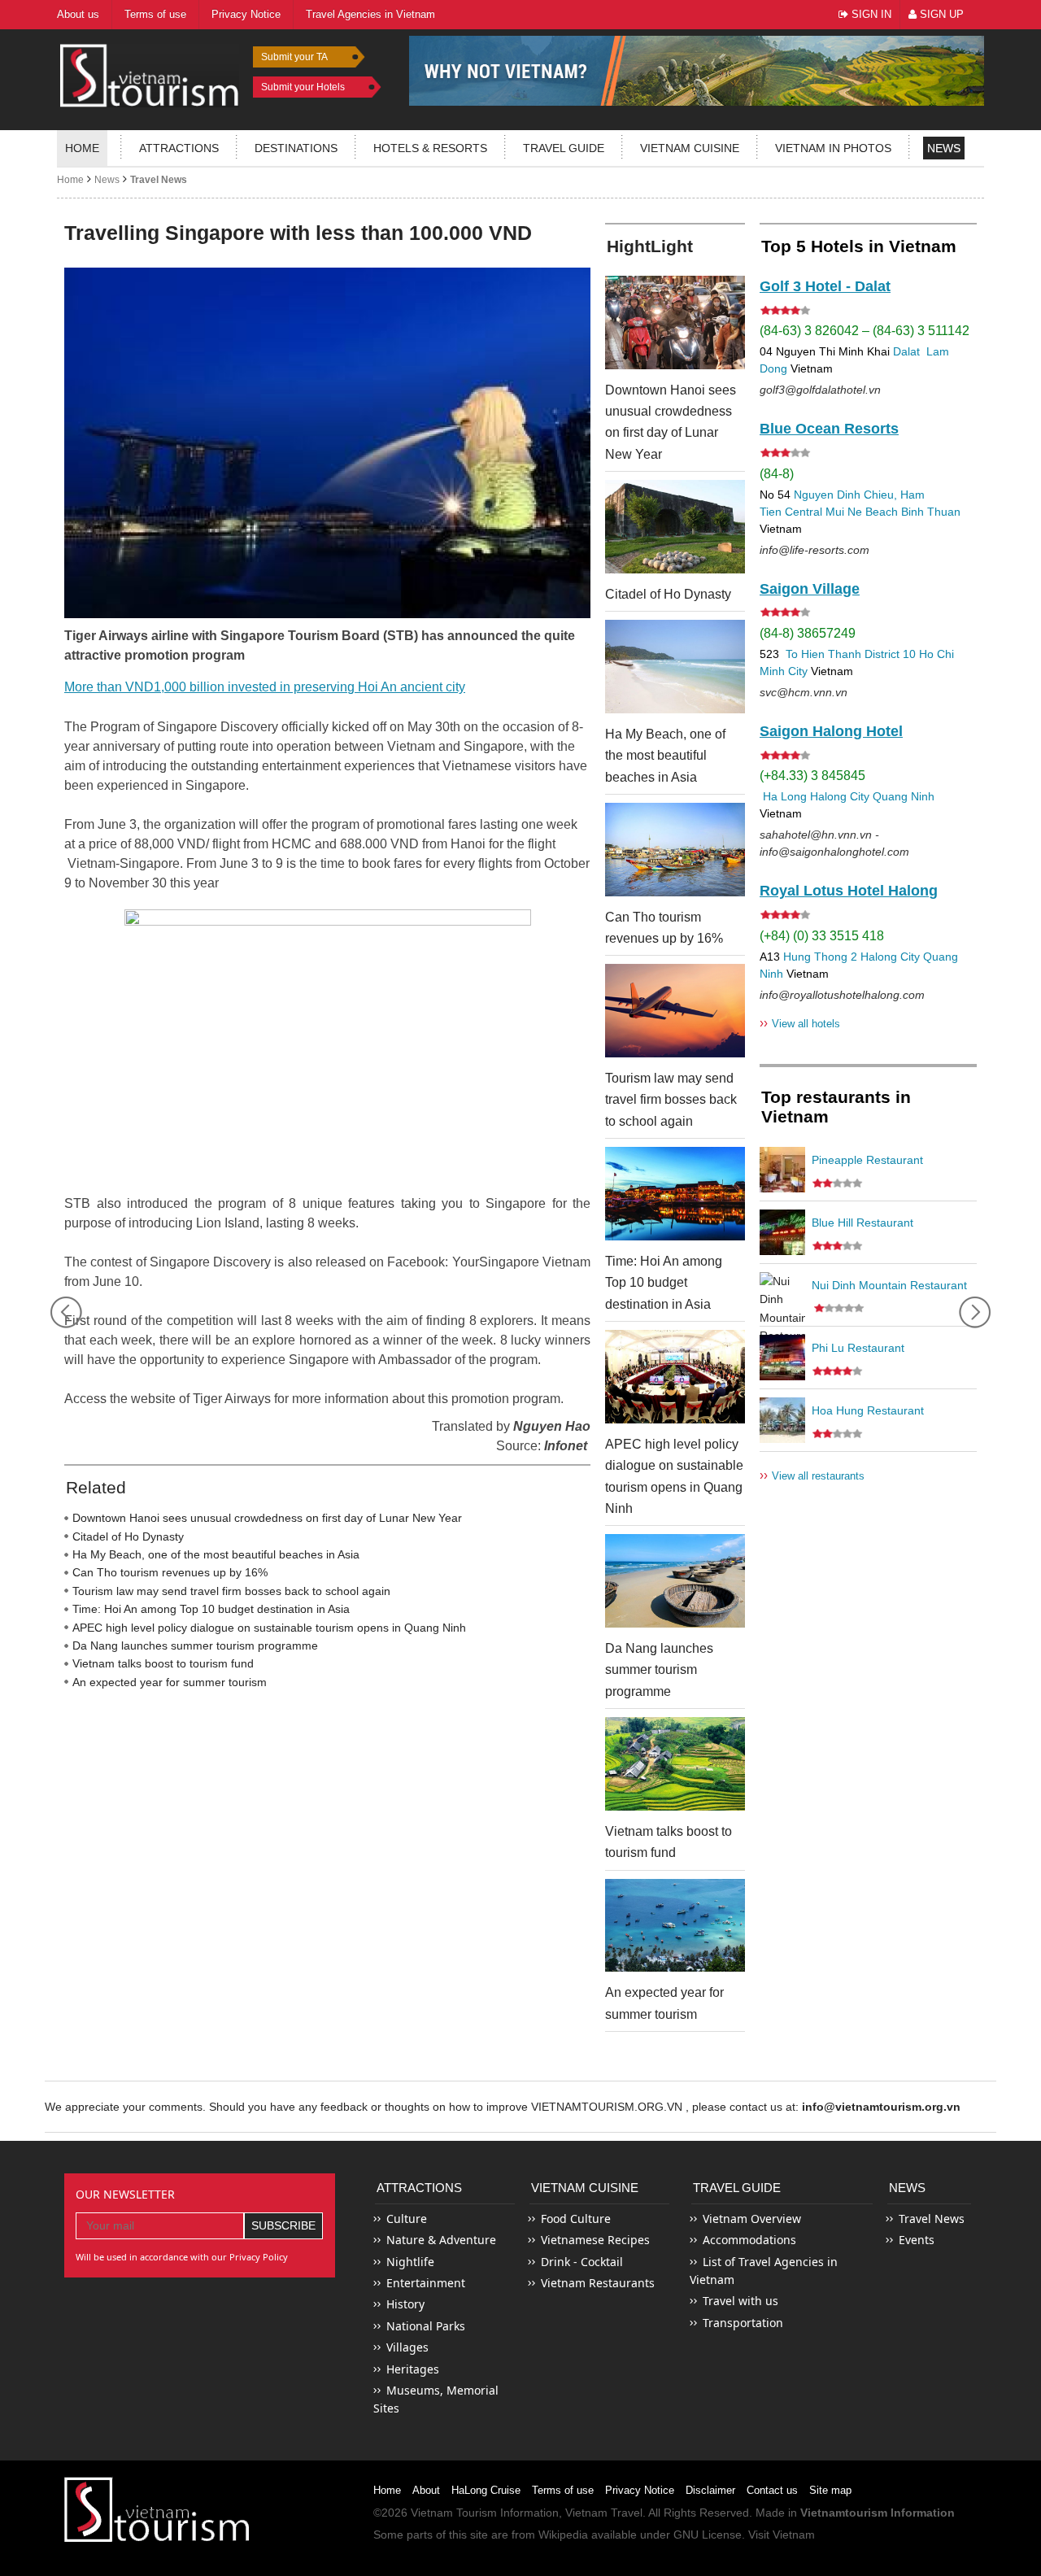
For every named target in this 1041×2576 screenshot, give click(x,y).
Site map (830, 2490)
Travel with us (740, 2301)
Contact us (772, 2490)
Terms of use (563, 2490)
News (944, 148)
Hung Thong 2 (820, 957)
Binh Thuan (931, 512)
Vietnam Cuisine (690, 148)
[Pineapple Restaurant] (782, 1170)
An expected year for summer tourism (170, 1682)
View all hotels (800, 1023)
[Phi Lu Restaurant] (782, 1358)
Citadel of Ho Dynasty (128, 1536)
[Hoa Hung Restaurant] (782, 1420)
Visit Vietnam (782, 2535)
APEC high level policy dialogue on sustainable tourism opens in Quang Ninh (269, 1628)
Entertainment (426, 2283)
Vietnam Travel (604, 2513)
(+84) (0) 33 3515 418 (822, 936)
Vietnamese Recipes (595, 2240)
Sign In (870, 14)
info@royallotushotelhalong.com (842, 995)
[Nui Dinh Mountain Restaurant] (782, 1295)
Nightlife (410, 2262)
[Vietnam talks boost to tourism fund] (675, 1764)
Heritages (413, 2369)
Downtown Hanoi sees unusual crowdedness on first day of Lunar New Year (267, 1518)
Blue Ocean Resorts (829, 429)
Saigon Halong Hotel (831, 731)
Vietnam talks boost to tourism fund (163, 1663)
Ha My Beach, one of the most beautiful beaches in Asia (216, 1554)
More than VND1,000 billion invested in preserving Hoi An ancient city (265, 687)
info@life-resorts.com (815, 550)
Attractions (179, 148)
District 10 (890, 654)
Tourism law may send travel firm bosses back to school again (231, 1591)
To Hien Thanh (822, 654)
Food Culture (576, 2219)
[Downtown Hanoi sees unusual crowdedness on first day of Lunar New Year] (675, 323)
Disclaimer (710, 2490)
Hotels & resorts (430, 148)
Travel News (159, 180)
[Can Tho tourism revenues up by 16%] (675, 850)
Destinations (296, 148)
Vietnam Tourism (454, 2513)
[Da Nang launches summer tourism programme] (675, 1581)
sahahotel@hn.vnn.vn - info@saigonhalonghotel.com (834, 843)
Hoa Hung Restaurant (868, 1410)
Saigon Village (810, 589)
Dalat (906, 351)
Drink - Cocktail (582, 2262)
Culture (407, 2219)
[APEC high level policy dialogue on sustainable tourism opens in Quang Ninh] (675, 1377)
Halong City (840, 796)
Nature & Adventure (441, 2240)
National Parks (426, 2326)
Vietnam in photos (833, 148)
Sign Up (940, 14)
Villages (407, 2347)
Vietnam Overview (752, 2219)
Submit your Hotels (303, 87)
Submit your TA (294, 57)
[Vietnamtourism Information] (150, 74)
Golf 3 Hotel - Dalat (825, 286)
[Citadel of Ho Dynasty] (675, 527)
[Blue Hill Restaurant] (782, 1232)
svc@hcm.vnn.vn (804, 692)
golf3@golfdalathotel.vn (820, 390)
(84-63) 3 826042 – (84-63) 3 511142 (865, 331)
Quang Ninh (904, 796)
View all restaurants (812, 1475)
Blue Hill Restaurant (862, 1223)
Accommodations (749, 2240)
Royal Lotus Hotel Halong (849, 891)
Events (917, 2240)
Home (82, 148)
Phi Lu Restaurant (858, 1348)
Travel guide (564, 148)
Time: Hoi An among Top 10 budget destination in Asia (211, 1609)
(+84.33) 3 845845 (812, 776)
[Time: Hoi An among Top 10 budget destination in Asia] (675, 1194)
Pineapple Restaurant (867, 1160)
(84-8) (777, 474)
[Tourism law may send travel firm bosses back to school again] (675, 1011)
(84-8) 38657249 (808, 633)
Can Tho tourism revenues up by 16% (170, 1572)
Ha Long (785, 796)
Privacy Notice (640, 2490)
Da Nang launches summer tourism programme (195, 1645)
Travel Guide (737, 2188)
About (426, 2490)
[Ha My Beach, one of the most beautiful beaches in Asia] (675, 667)
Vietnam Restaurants (598, 2283)
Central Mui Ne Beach (841, 512)
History (405, 2304)
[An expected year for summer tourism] (675, 1926)
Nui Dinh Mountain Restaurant (889, 1285)
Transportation (743, 2323)
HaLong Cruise (486, 2490)
